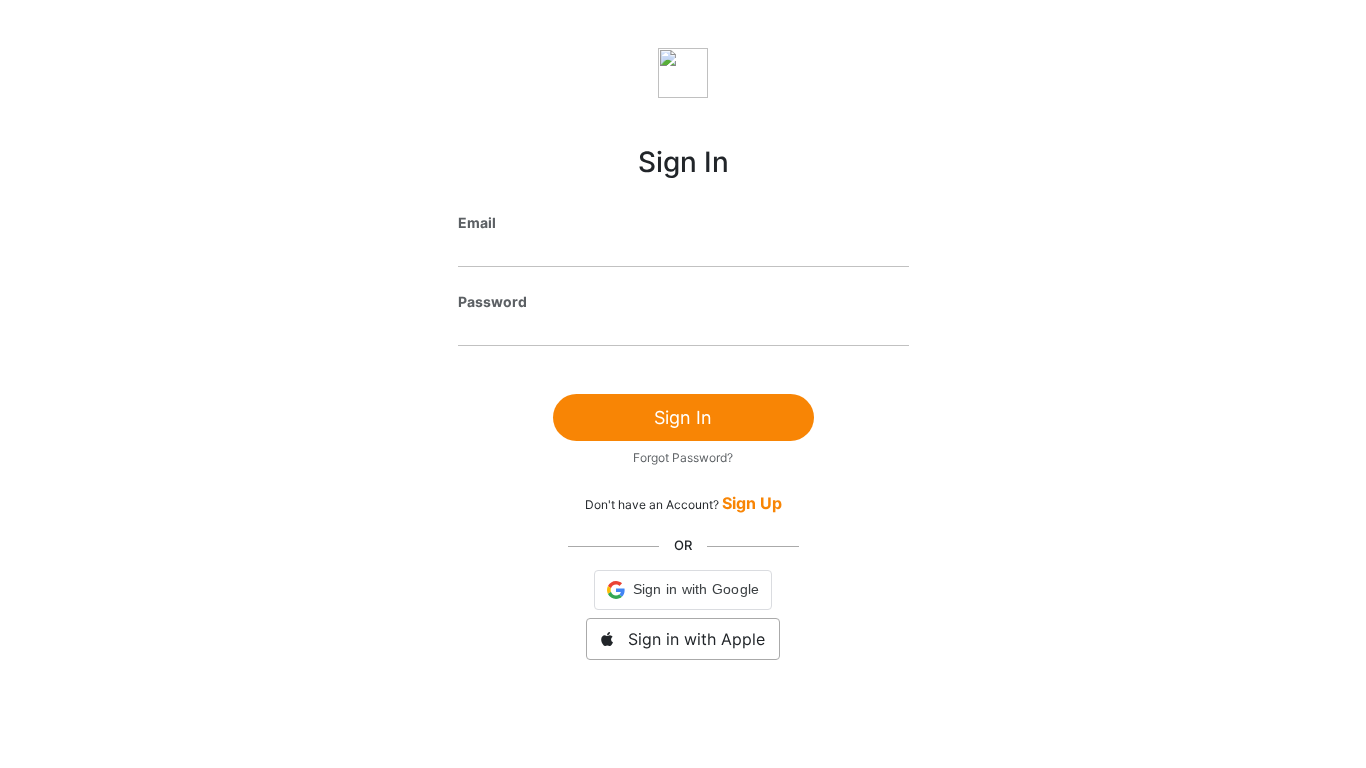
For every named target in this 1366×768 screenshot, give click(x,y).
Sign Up (752, 503)
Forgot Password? (683, 457)
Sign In (683, 417)
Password (492, 301)
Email (477, 222)
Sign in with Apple (689, 639)
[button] (683, 590)
